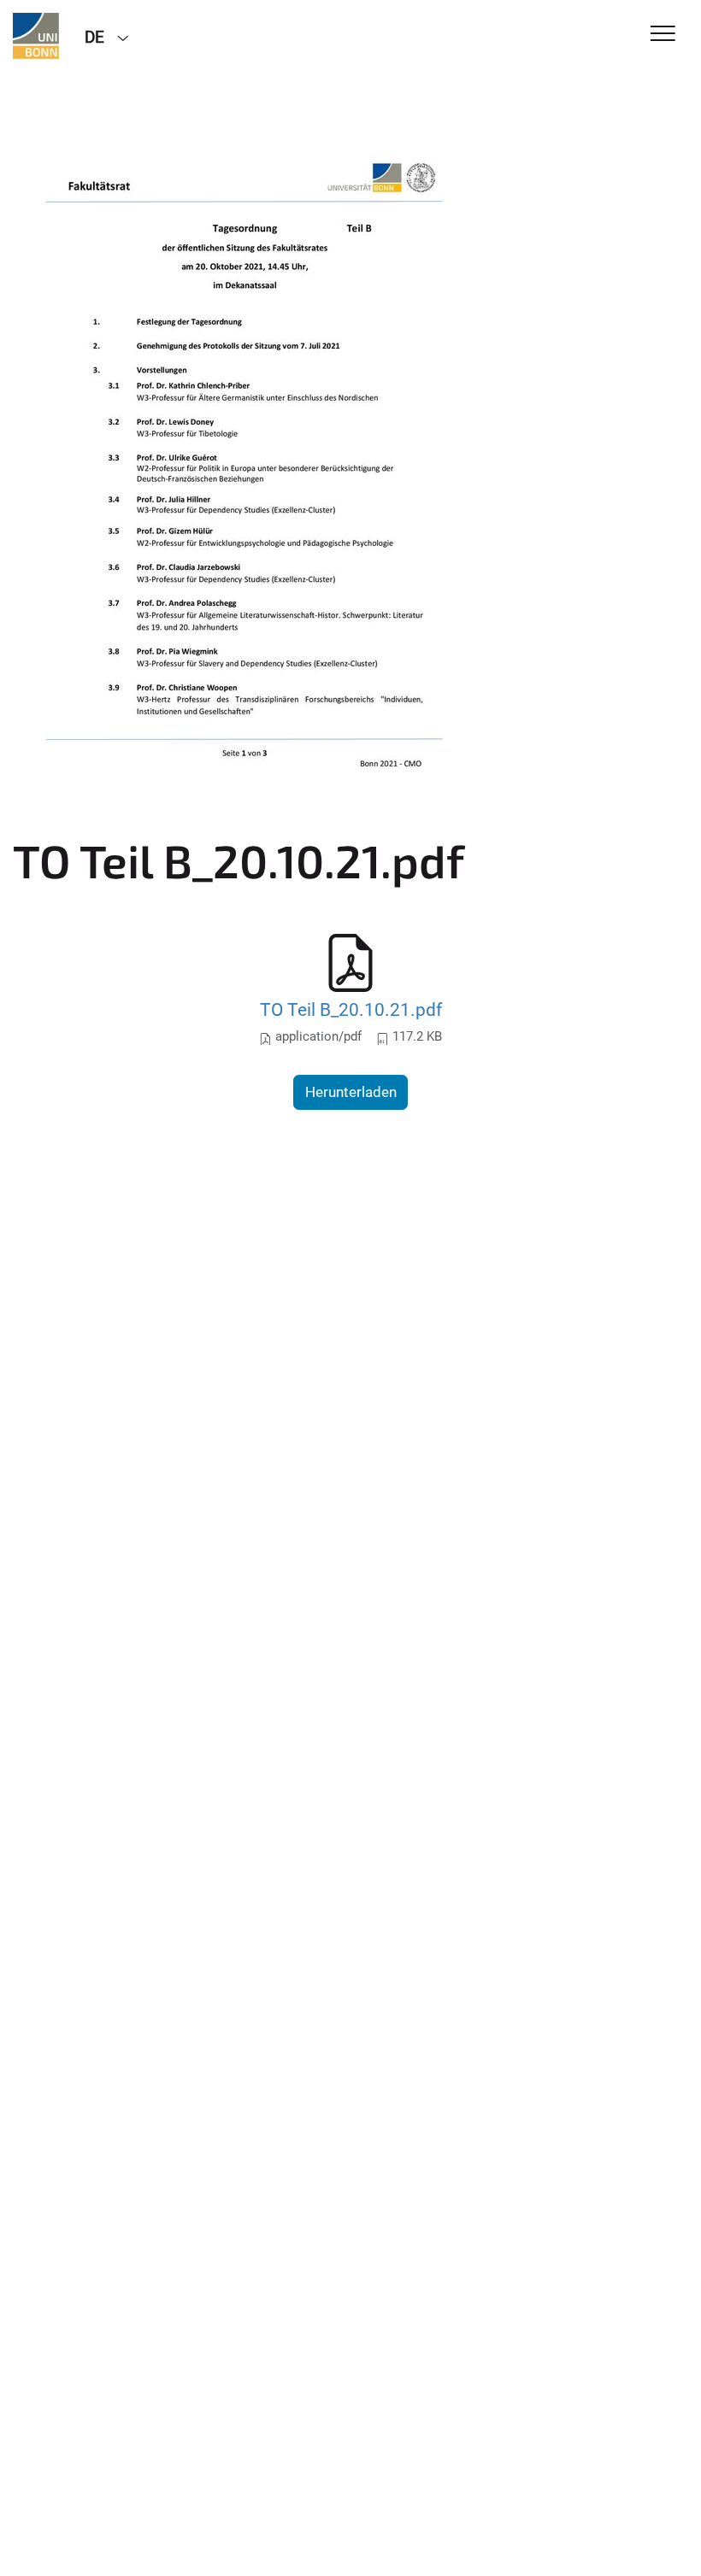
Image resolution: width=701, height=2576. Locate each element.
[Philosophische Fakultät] (36, 36)
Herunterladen (351, 1092)
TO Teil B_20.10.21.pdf (351, 1009)
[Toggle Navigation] (663, 35)
